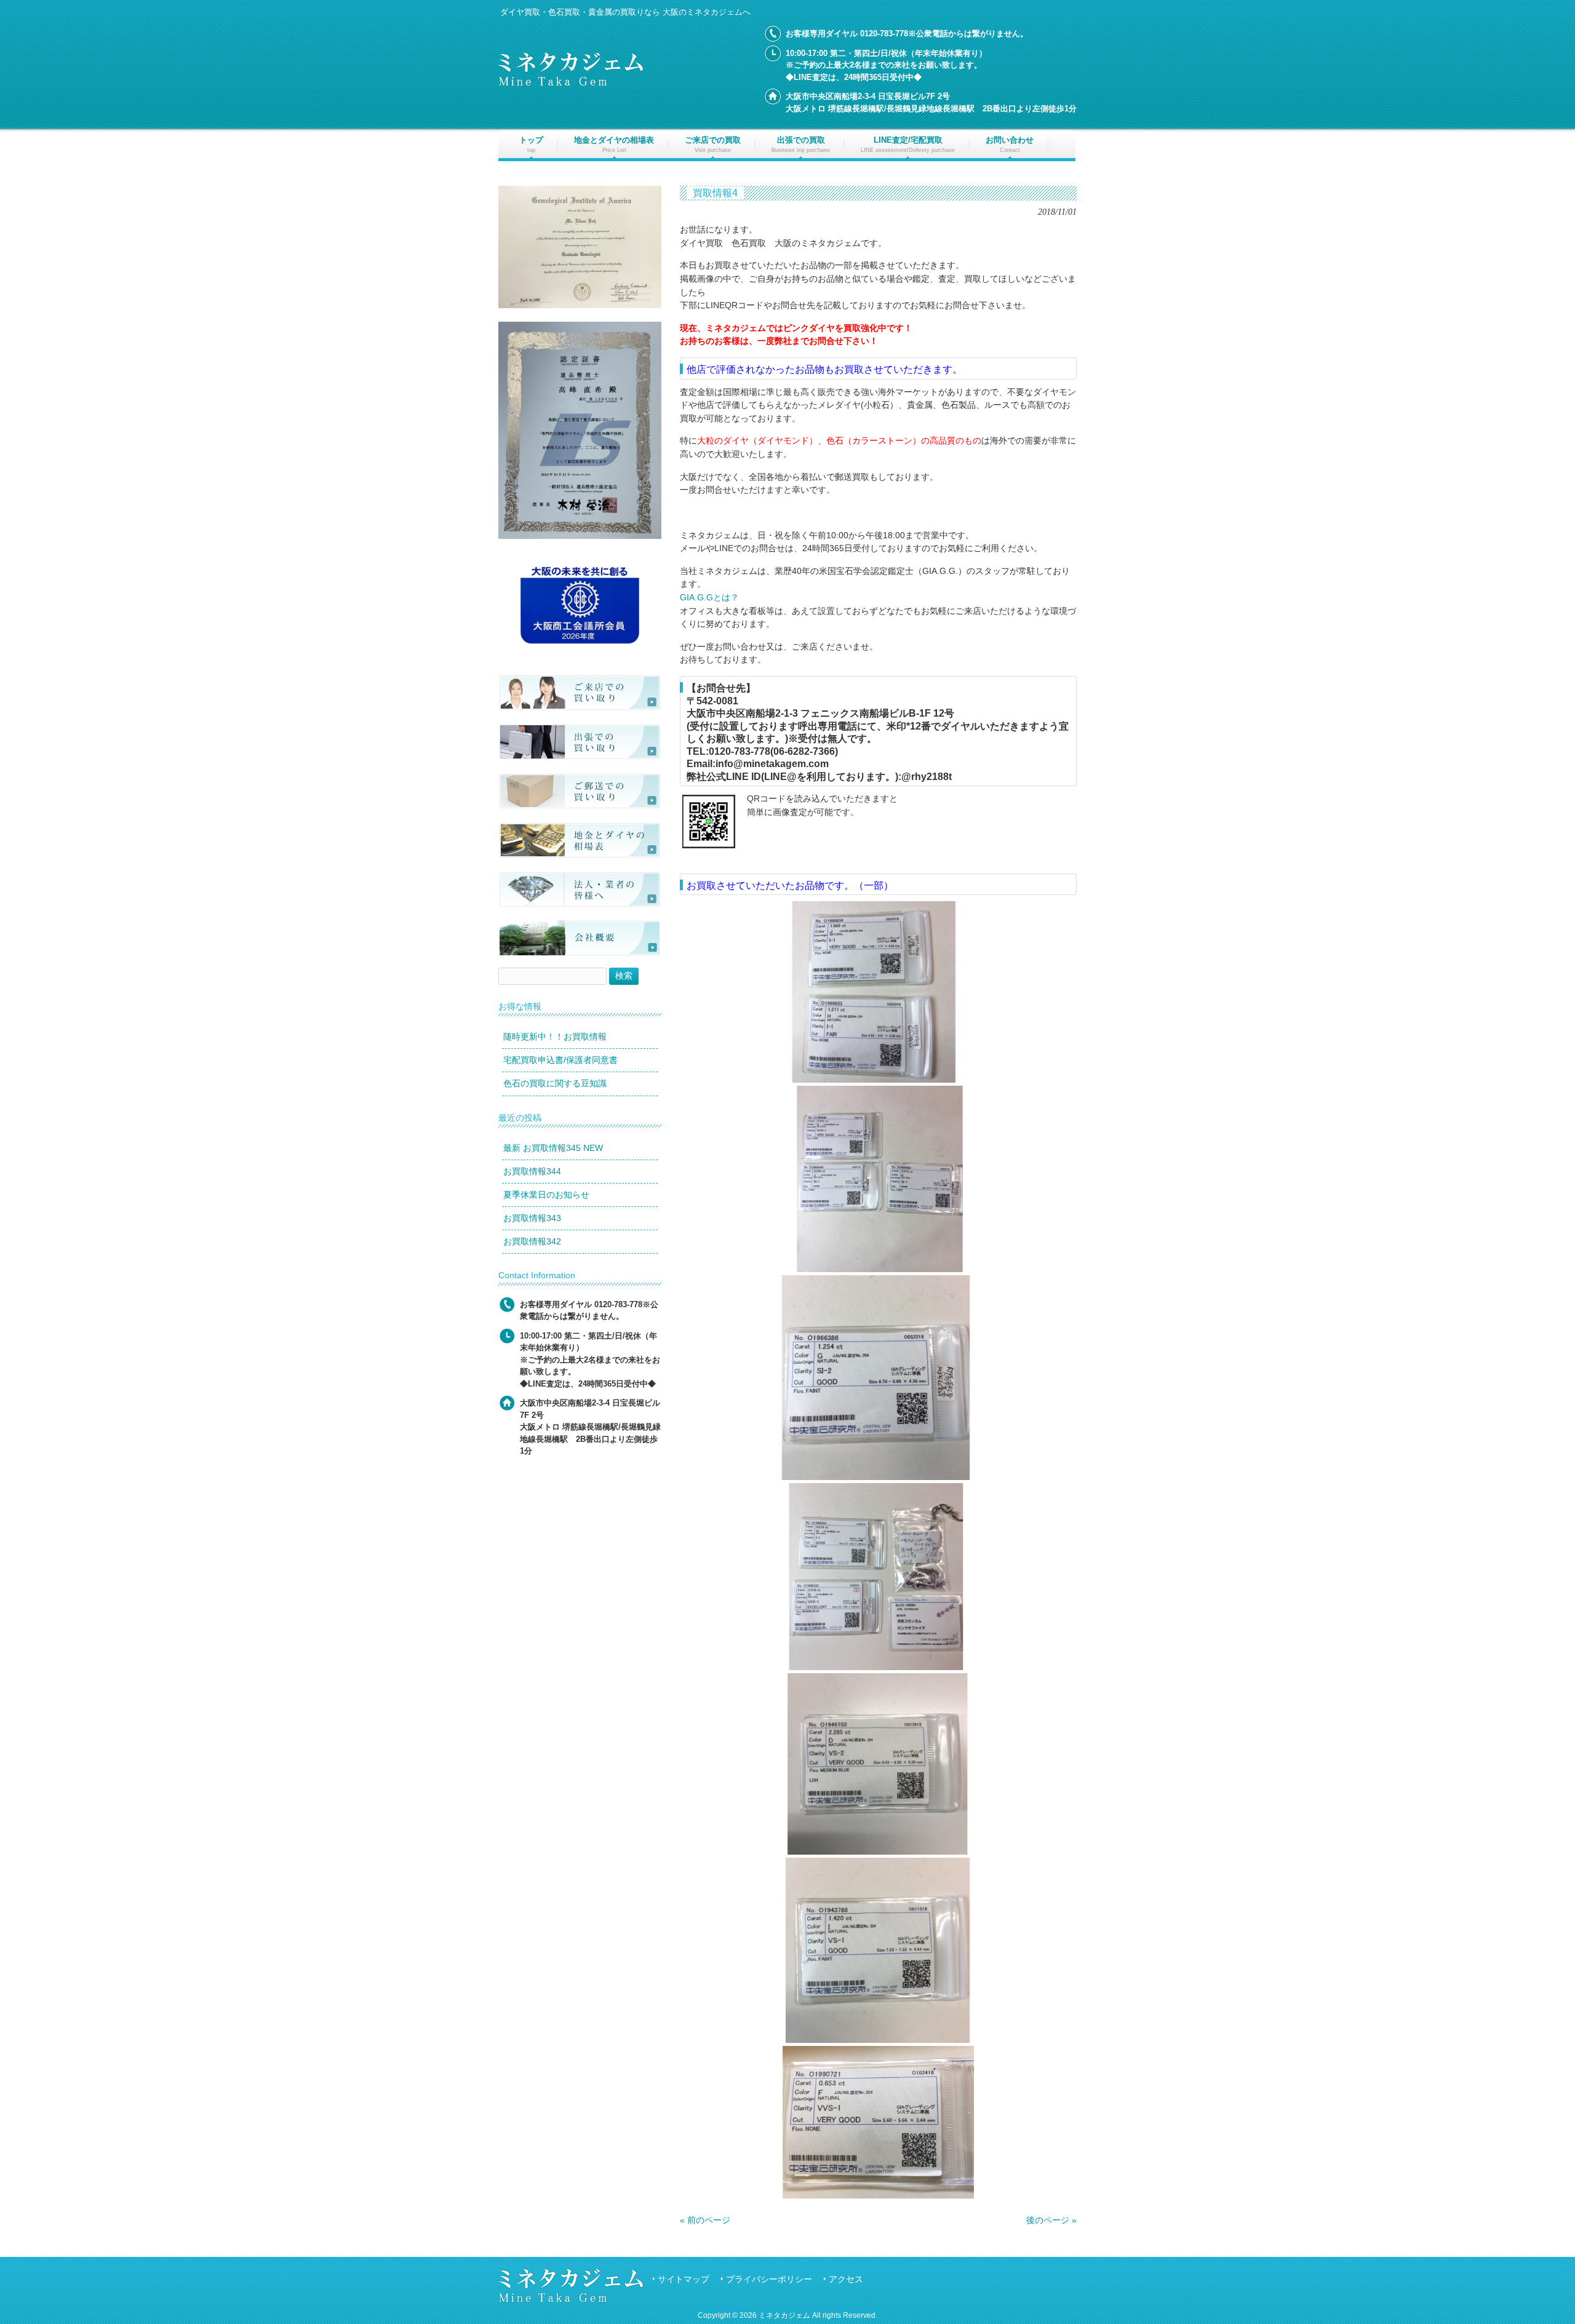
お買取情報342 (532, 1241)
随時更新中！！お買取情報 (555, 1037)
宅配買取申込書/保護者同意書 (560, 1060)
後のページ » (1051, 2220)
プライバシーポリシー (769, 2279)
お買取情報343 (532, 1218)
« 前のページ (705, 2220)
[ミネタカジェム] (571, 83)
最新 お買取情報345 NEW (553, 1148)
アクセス (846, 2279)
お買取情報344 (532, 1171)
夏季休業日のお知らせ (546, 1195)
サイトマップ (684, 2279)
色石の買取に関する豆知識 (555, 1083)
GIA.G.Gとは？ (709, 597)
